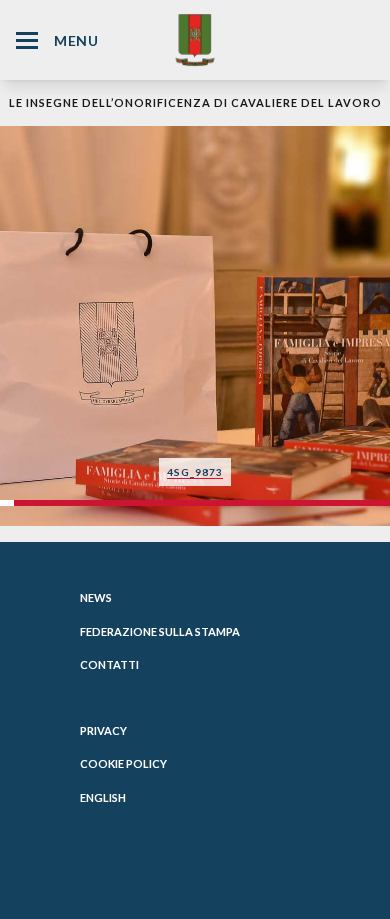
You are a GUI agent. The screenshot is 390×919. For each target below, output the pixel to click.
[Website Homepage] (195, 39)
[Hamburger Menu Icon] (27, 40)
